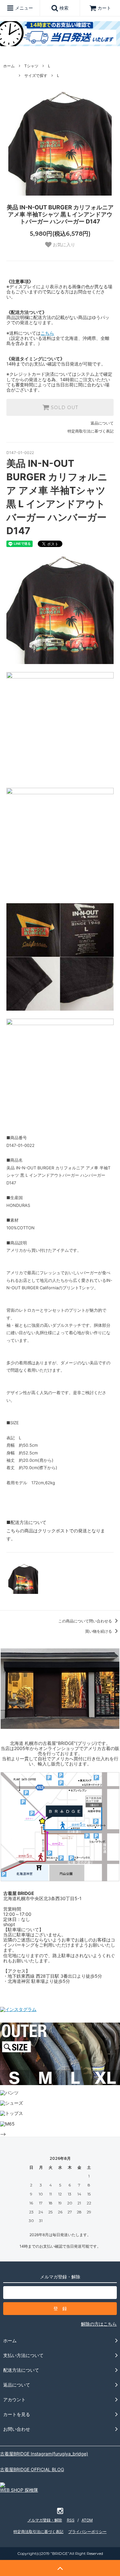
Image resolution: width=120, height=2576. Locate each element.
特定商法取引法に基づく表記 (38, 2532)
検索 (63, 8)
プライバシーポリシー (87, 2532)
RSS (71, 2520)
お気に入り (63, 245)
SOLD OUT (64, 408)
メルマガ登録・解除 (45, 2520)
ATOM (87, 2520)
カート (104, 8)
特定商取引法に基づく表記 (91, 431)
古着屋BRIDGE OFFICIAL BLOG (32, 2469)
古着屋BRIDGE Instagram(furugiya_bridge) (44, 2454)
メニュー (23, 8)
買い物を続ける (99, 1631)
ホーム (9, 66)
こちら (47, 333)
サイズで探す (36, 76)
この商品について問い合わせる (86, 1621)
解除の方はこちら (99, 2324)
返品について (102, 423)
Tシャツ (31, 66)
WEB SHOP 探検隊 (19, 2490)
